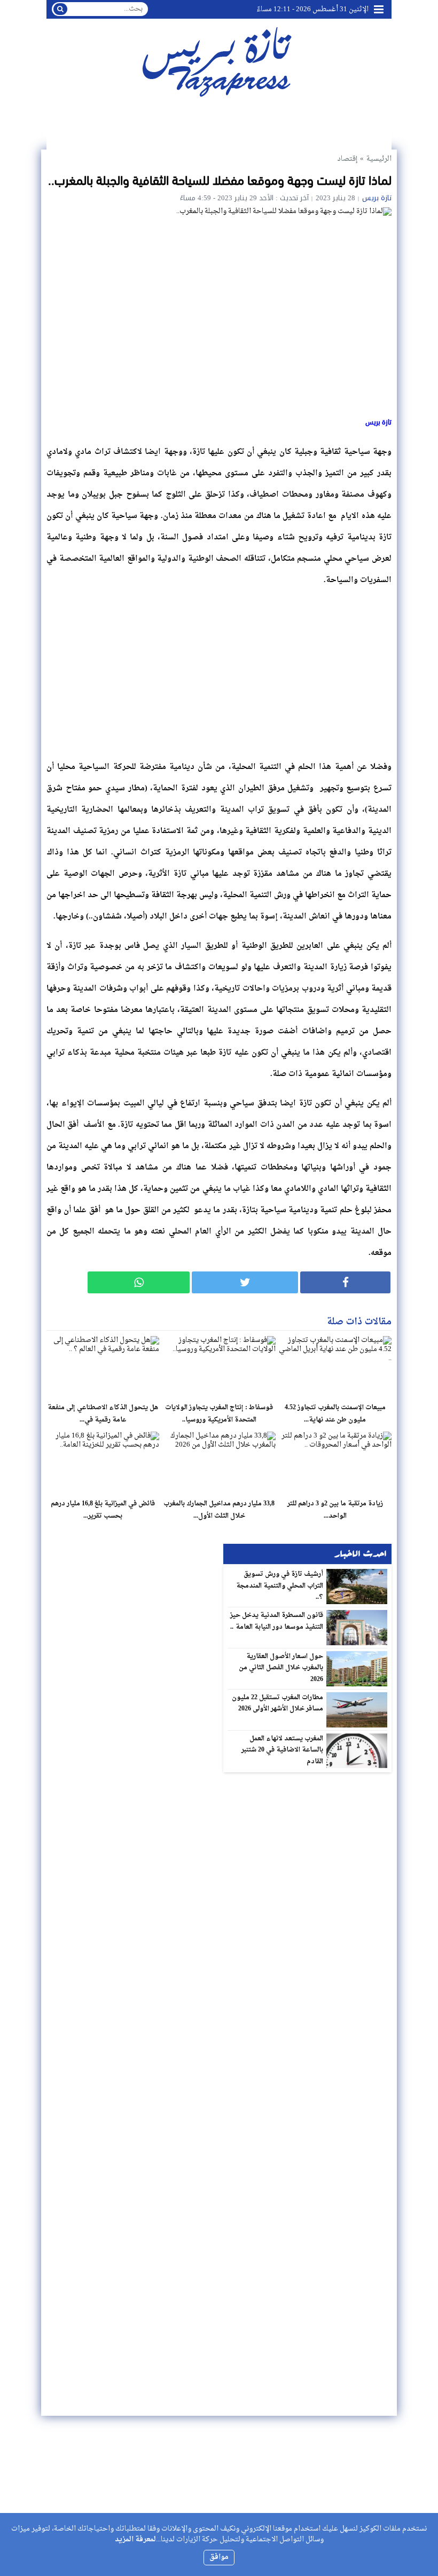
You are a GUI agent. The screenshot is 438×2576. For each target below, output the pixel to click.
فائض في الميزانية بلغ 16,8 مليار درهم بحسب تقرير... (103, 1510)
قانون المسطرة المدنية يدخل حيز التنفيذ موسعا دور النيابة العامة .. (277, 1621)
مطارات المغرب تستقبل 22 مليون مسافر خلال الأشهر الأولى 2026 (278, 1703)
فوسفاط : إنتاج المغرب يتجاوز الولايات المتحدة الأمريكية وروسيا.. (219, 1414)
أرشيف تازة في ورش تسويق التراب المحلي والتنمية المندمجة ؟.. (280, 1586)
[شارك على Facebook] (345, 1282)
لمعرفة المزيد (135, 2539)
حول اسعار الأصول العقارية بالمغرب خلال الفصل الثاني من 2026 (281, 1668)
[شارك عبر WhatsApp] (139, 1282)
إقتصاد (347, 159)
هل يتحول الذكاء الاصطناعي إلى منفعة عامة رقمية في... (103, 1414)
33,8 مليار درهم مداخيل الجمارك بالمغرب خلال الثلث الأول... (219, 1510)
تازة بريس (377, 198)
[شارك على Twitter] (245, 1282)
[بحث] (60, 9)
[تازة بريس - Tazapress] (219, 61)
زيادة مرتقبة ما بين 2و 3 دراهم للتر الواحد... (335, 1510)
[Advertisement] (219, 671)
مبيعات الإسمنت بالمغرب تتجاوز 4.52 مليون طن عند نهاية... (335, 1414)
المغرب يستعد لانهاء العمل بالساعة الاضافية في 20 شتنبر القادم (283, 1750)
